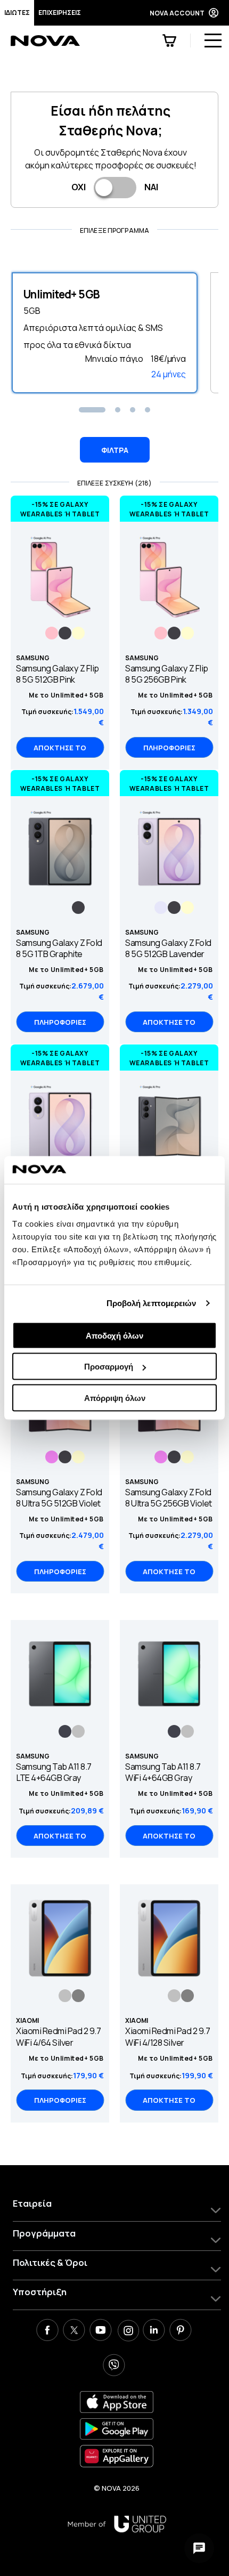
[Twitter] (74, 2331)
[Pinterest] (181, 2331)
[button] (92, 410)
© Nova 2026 (117, 2488)
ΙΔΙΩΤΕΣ (17, 13)
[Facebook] (47, 2331)
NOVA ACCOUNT (177, 13)
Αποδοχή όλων (114, 1335)
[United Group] (117, 2524)
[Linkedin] (154, 2331)
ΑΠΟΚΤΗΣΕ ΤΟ (60, 748)
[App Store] (117, 2402)
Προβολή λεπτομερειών (152, 1303)
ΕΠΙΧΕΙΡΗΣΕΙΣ (60, 13)
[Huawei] (117, 2456)
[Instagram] (127, 2331)
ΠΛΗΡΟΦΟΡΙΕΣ (169, 748)
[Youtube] (101, 2331)
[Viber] (114, 2367)
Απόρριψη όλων (115, 1398)
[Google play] (117, 2429)
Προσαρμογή (109, 1367)
